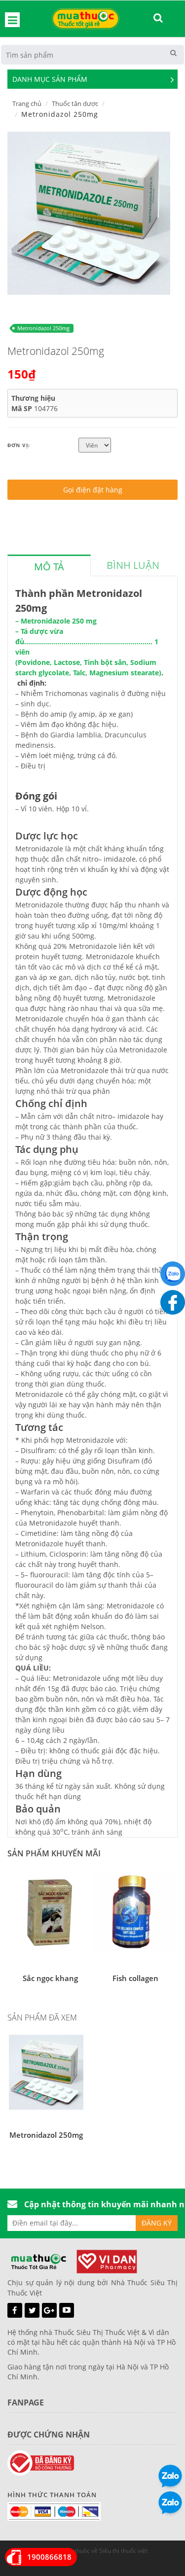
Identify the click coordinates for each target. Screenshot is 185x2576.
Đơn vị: (19, 445)
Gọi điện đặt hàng (93, 490)
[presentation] (49, 567)
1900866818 (49, 2557)
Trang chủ (27, 104)
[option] (89, 213)
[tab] (49, 565)
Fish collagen (135, 1978)
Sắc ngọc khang (50, 1978)
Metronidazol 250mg (43, 328)
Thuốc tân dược (75, 104)
